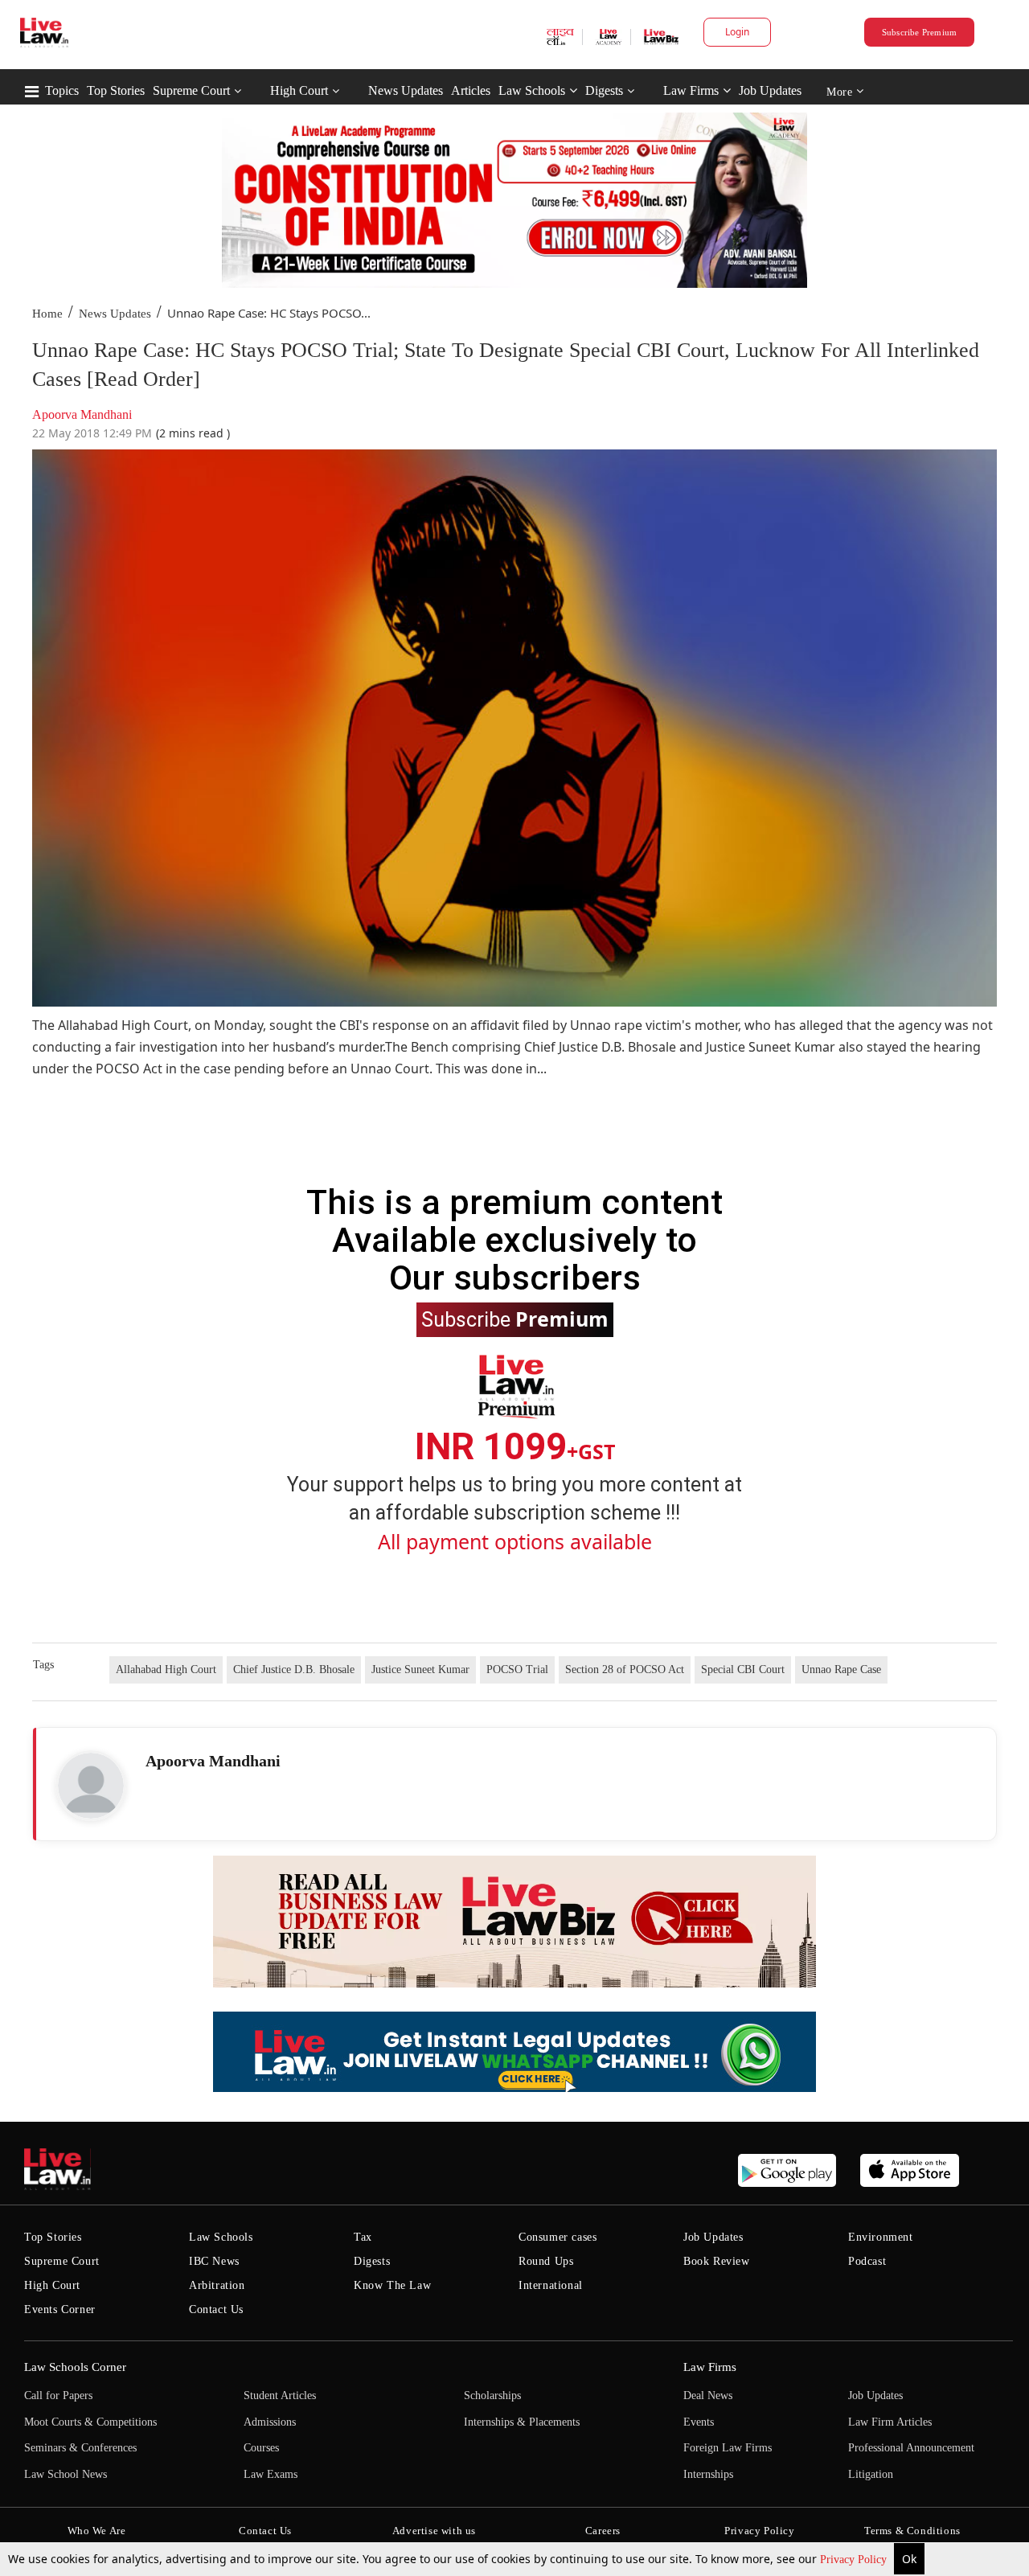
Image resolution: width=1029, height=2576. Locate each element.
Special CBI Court (743, 1669)
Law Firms (691, 90)
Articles (471, 90)
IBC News (214, 2261)
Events (699, 2422)
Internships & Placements (522, 2422)
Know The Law (392, 2285)
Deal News (708, 2396)
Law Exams (271, 2474)
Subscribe (515, 1319)
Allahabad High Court (166, 1669)
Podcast (867, 2261)
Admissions (270, 2422)
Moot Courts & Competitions (90, 2422)
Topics (62, 90)
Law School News (66, 2474)
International (551, 2285)
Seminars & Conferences (80, 2448)
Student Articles (280, 2396)
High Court (299, 90)
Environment (881, 2237)
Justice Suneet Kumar (420, 1669)
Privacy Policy (855, 2560)
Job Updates (770, 90)
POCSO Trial (517, 1669)
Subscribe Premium (920, 32)
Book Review (717, 2261)
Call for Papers (58, 2396)
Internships (708, 2474)
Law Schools (532, 90)
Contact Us (216, 2309)
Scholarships (492, 2396)
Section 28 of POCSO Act (625, 1669)
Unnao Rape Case (841, 1669)
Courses (261, 2448)
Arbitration (217, 2285)
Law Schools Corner (75, 2367)
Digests (604, 90)
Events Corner (60, 2309)
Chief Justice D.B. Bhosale (294, 1669)
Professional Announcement (911, 2448)
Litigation (871, 2474)
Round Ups (546, 2261)
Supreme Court (191, 90)
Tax (363, 2237)
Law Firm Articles (890, 2422)
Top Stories (116, 90)
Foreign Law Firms (728, 2448)
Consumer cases (558, 2237)
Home (47, 314)
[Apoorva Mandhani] (91, 1786)
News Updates (406, 90)
